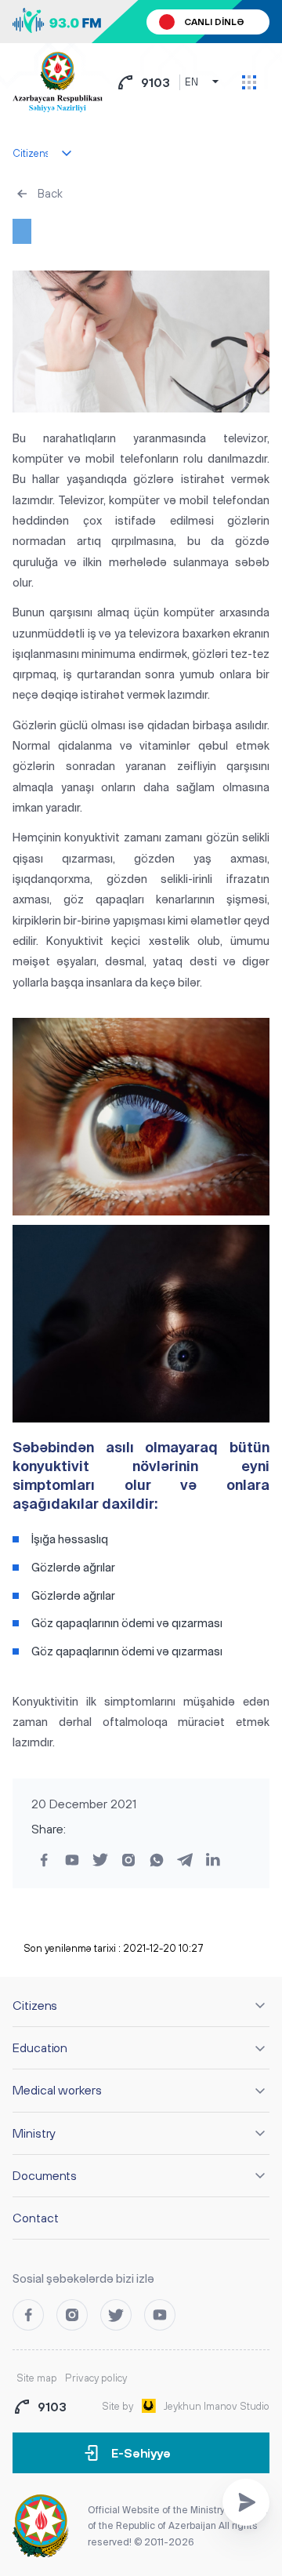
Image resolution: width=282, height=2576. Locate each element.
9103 (155, 82)
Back (50, 193)
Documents (45, 2175)
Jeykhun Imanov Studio (217, 2406)
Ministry (34, 2133)
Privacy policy (96, 2378)
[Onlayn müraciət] (246, 2502)
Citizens (35, 2005)
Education (40, 2047)
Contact (35, 2218)
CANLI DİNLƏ (214, 22)
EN (192, 82)
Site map (37, 2378)
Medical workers (57, 2090)
